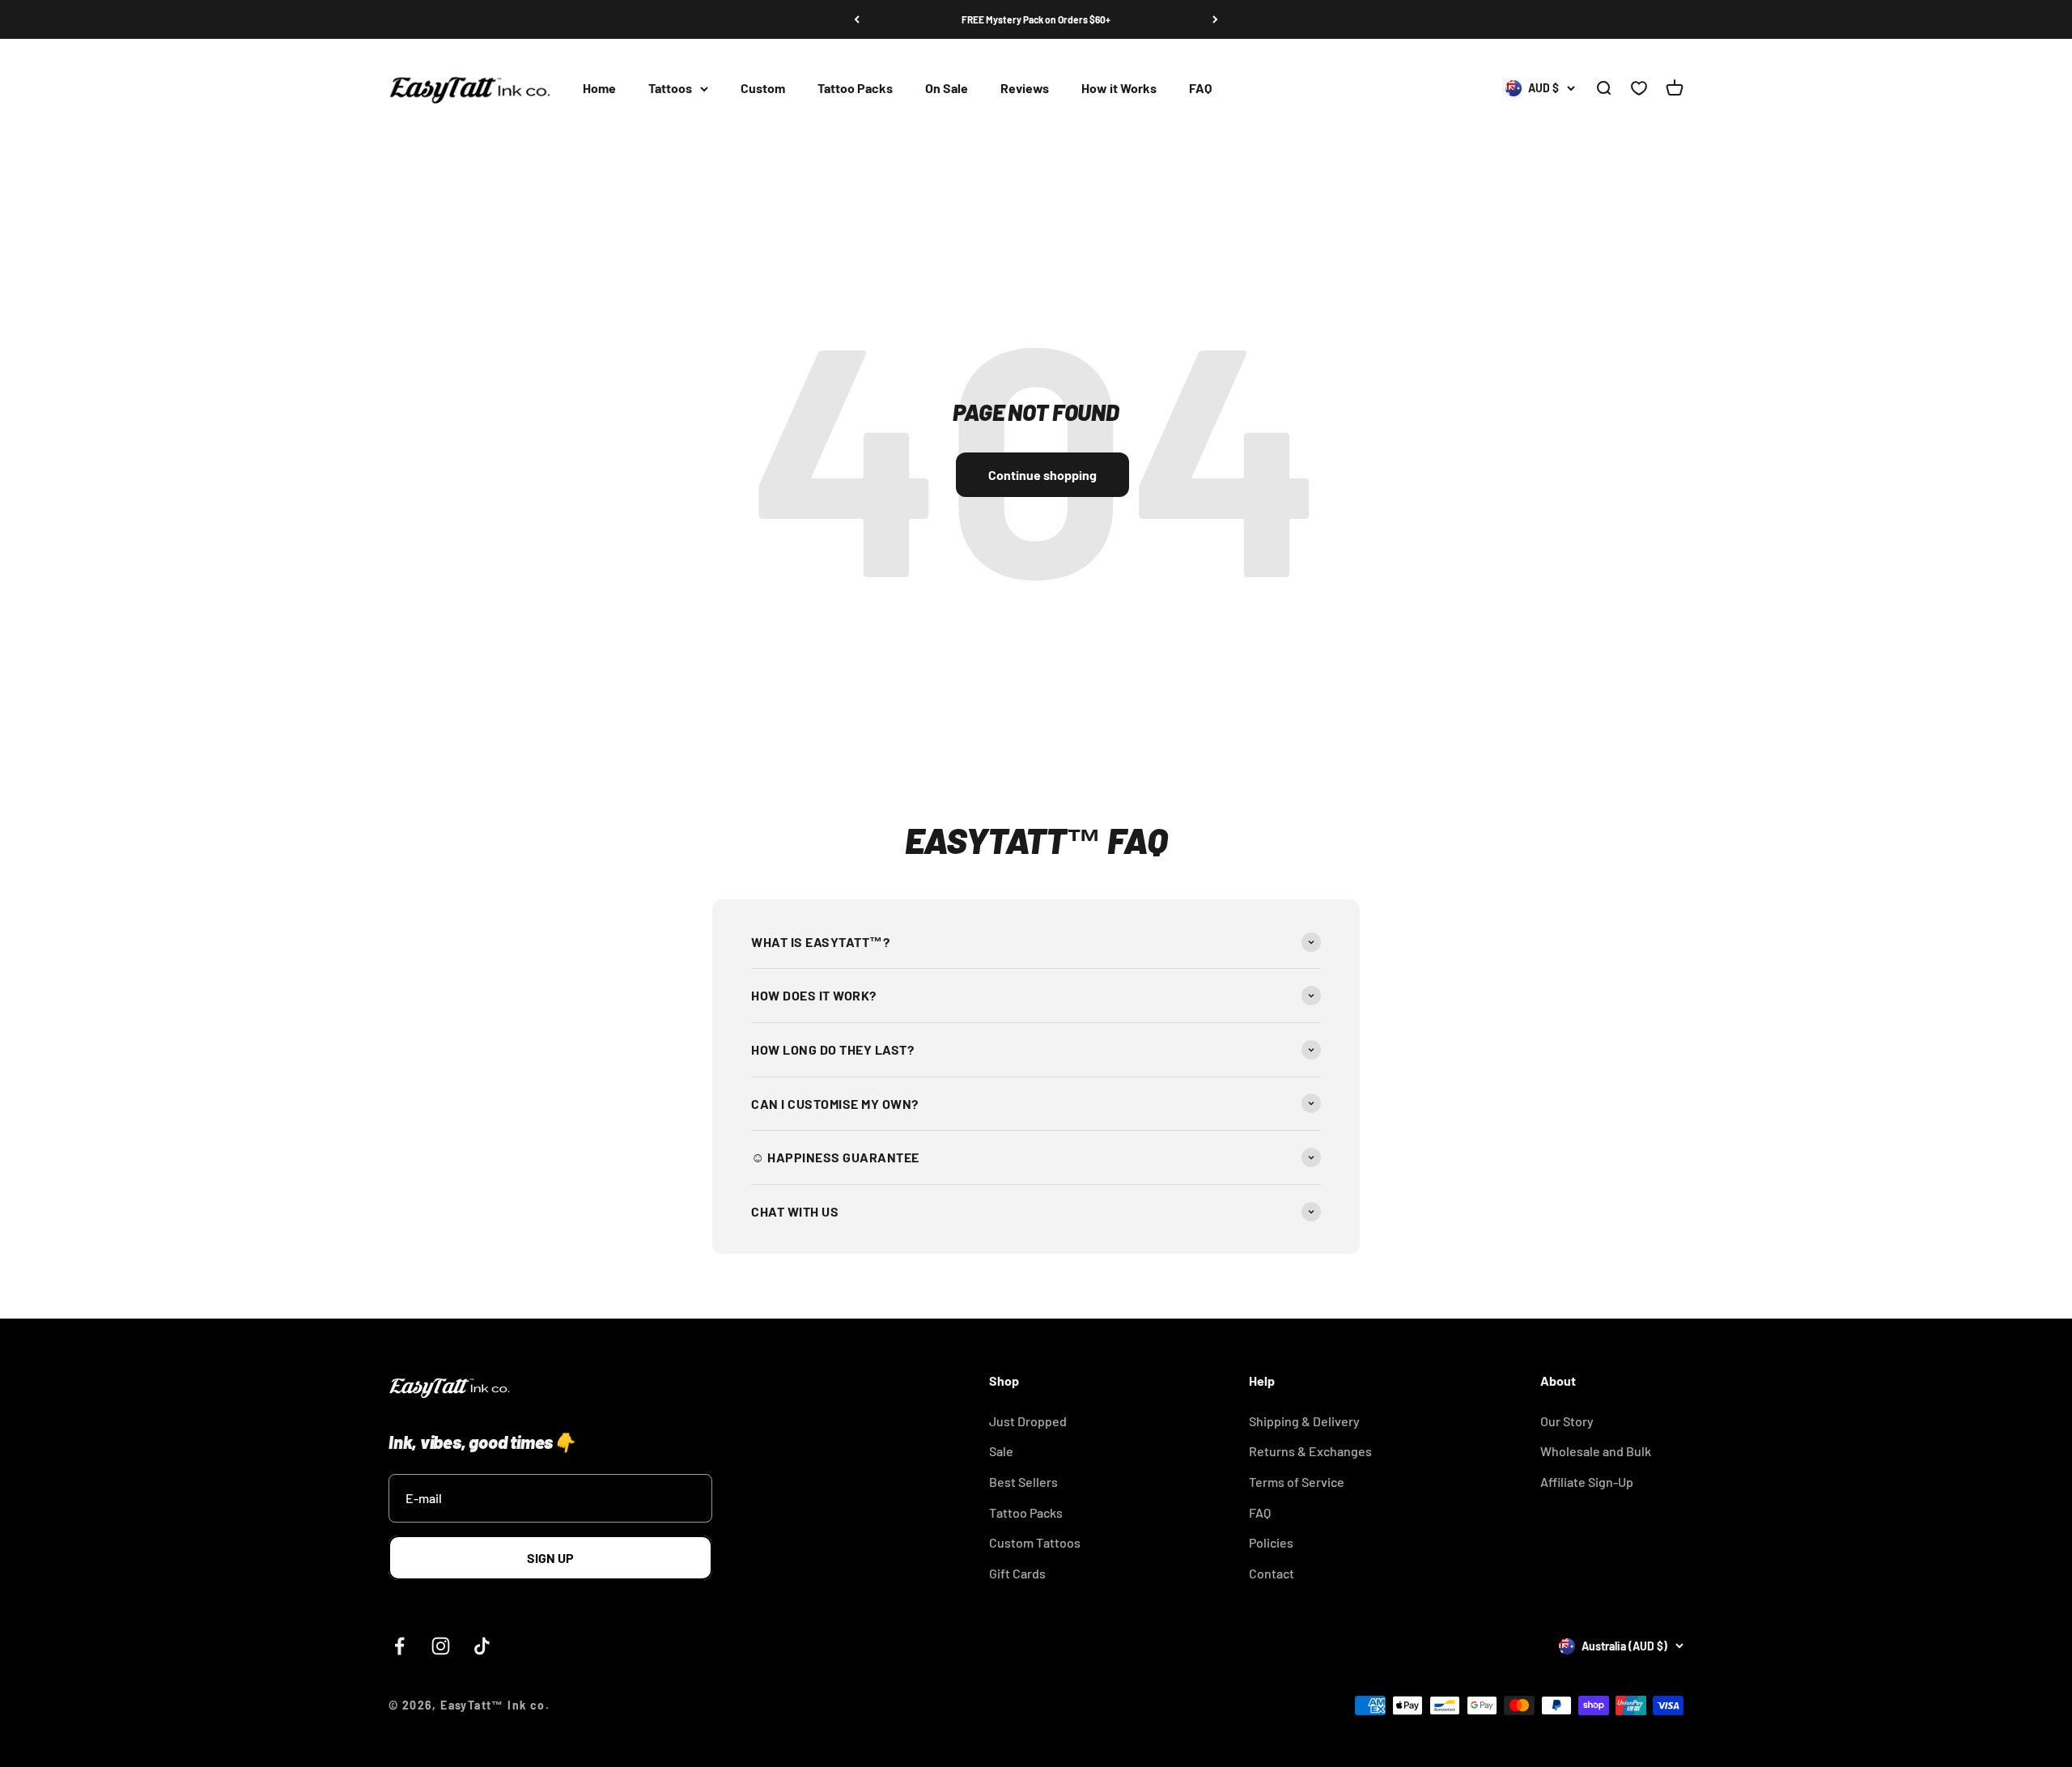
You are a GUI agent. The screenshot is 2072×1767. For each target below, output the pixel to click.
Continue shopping (1042, 475)
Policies (1271, 1542)
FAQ (1200, 89)
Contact (1272, 1573)
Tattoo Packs (855, 89)
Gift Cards (1017, 1573)
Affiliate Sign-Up (1587, 1482)
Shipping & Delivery (1304, 1421)
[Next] (1215, 19)
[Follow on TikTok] (482, 1646)
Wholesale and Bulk (1596, 1451)
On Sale (947, 89)
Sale (1001, 1451)
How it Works (1119, 89)
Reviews (1025, 89)
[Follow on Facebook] (399, 1646)
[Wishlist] (1639, 89)
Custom (763, 89)
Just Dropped (1028, 1421)
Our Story (1567, 1421)
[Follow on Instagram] (441, 1646)
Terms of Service (1297, 1482)
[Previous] (857, 19)
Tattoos (670, 89)
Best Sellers (1023, 1482)
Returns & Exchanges (1310, 1451)
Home (599, 89)
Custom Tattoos (1035, 1542)
